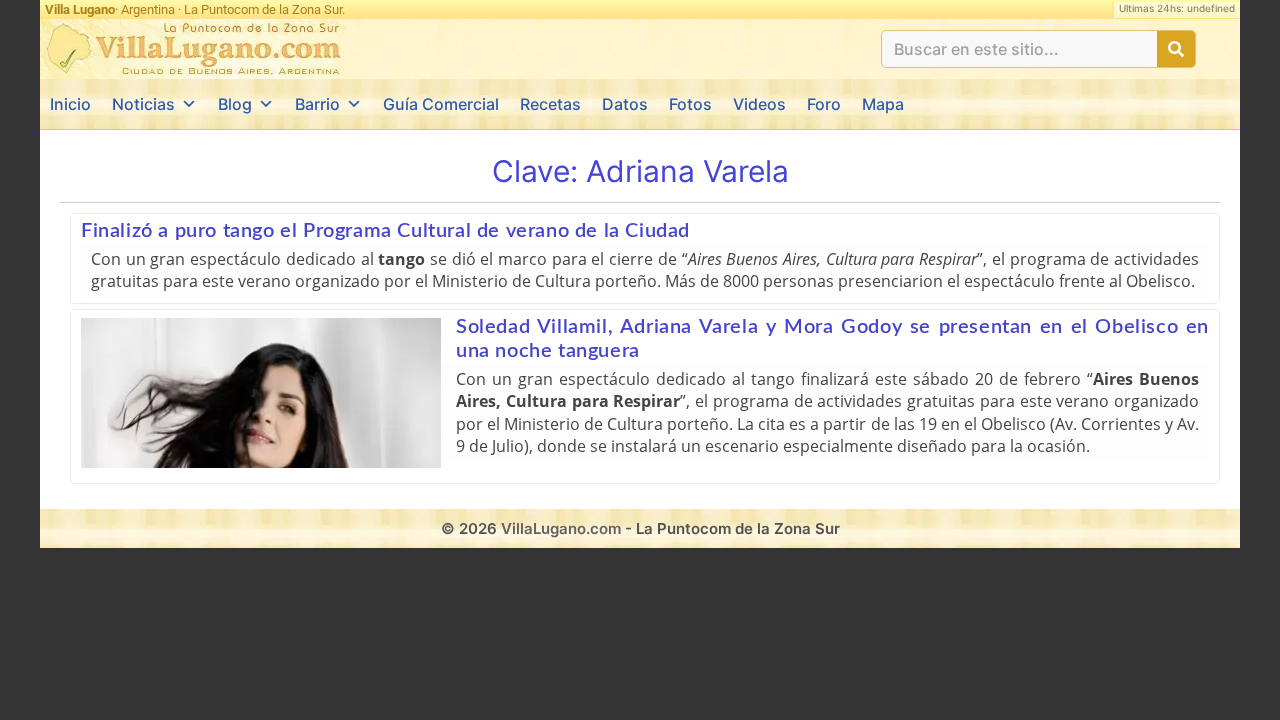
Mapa (883, 104)
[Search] (1176, 49)
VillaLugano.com (561, 528)
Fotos (690, 104)
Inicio (70, 104)
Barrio (317, 104)
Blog (235, 104)
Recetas (550, 104)
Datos (625, 104)
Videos (759, 104)
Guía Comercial (441, 104)
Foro (824, 104)
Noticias (143, 104)
